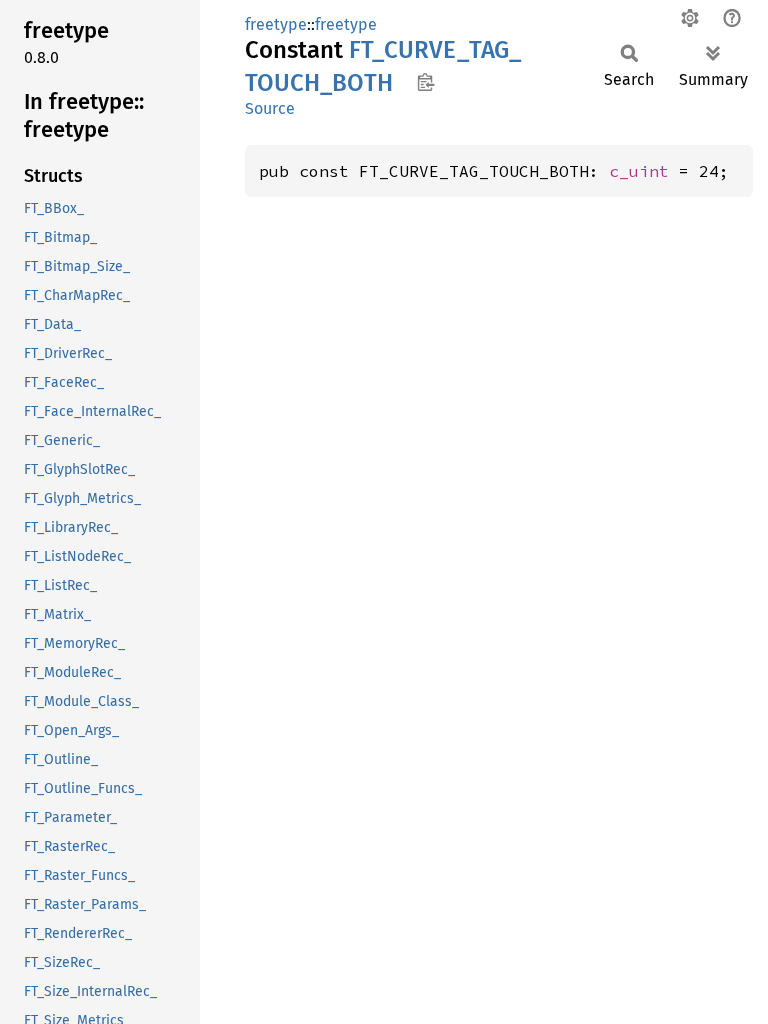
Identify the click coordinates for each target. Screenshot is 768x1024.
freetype (276, 24)
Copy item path (425, 82)
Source (270, 108)
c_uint (639, 171)
